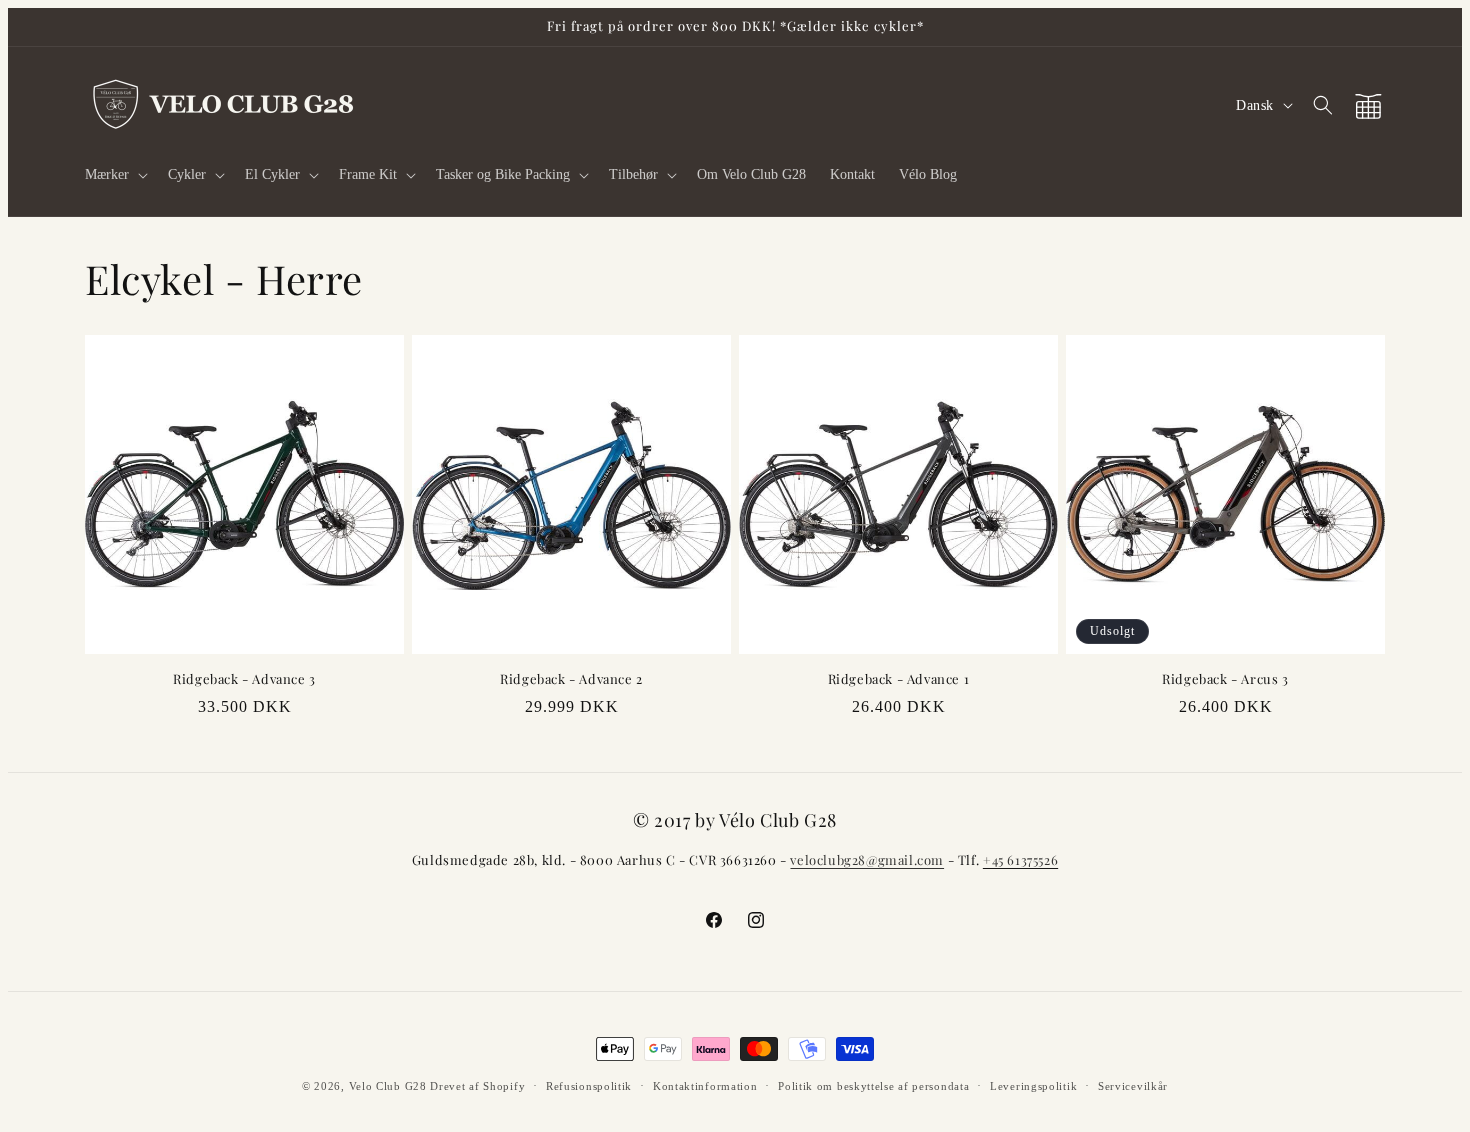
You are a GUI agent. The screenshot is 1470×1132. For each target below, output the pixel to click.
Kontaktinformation (705, 1086)
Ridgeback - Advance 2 (571, 679)
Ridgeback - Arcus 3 (1225, 679)
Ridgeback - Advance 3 (244, 679)
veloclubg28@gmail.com (867, 859)
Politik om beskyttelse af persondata (873, 1086)
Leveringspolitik (1033, 1086)
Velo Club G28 (388, 1086)
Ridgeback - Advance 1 (899, 679)
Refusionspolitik (589, 1086)
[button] (114, 175)
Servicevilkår (1133, 1086)
